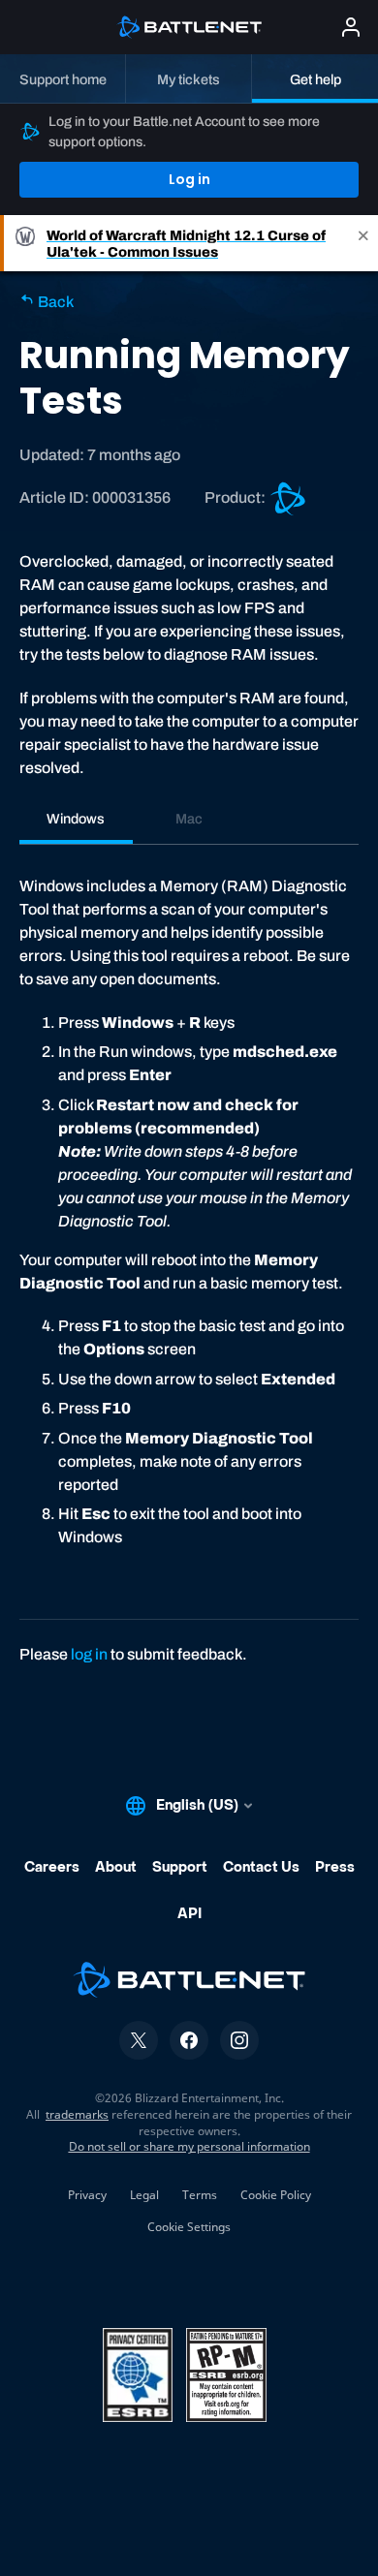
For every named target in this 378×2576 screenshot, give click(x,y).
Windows (76, 819)
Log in (189, 179)
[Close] (363, 243)
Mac (189, 819)
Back (54, 302)
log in (89, 1654)
